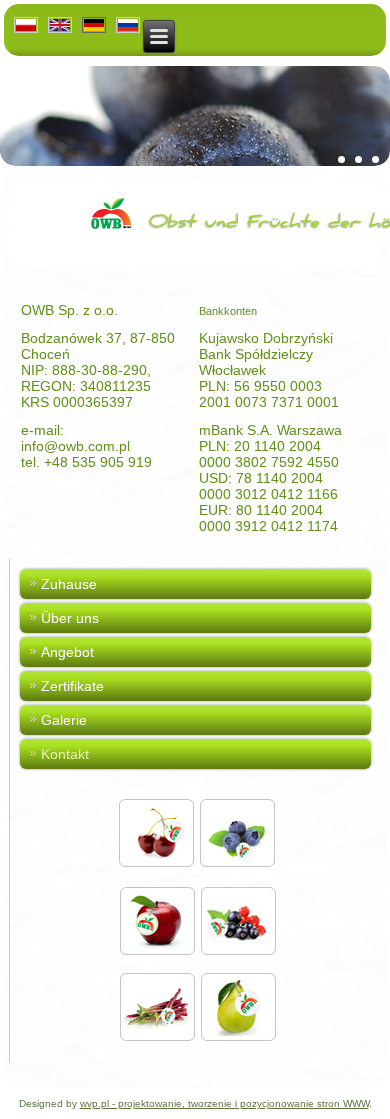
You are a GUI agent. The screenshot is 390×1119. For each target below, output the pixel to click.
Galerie (64, 720)
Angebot (67, 652)
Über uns (70, 618)
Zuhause (69, 584)
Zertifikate (72, 686)
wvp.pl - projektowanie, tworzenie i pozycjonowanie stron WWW (224, 1103)
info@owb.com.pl (75, 446)
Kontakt (65, 754)
